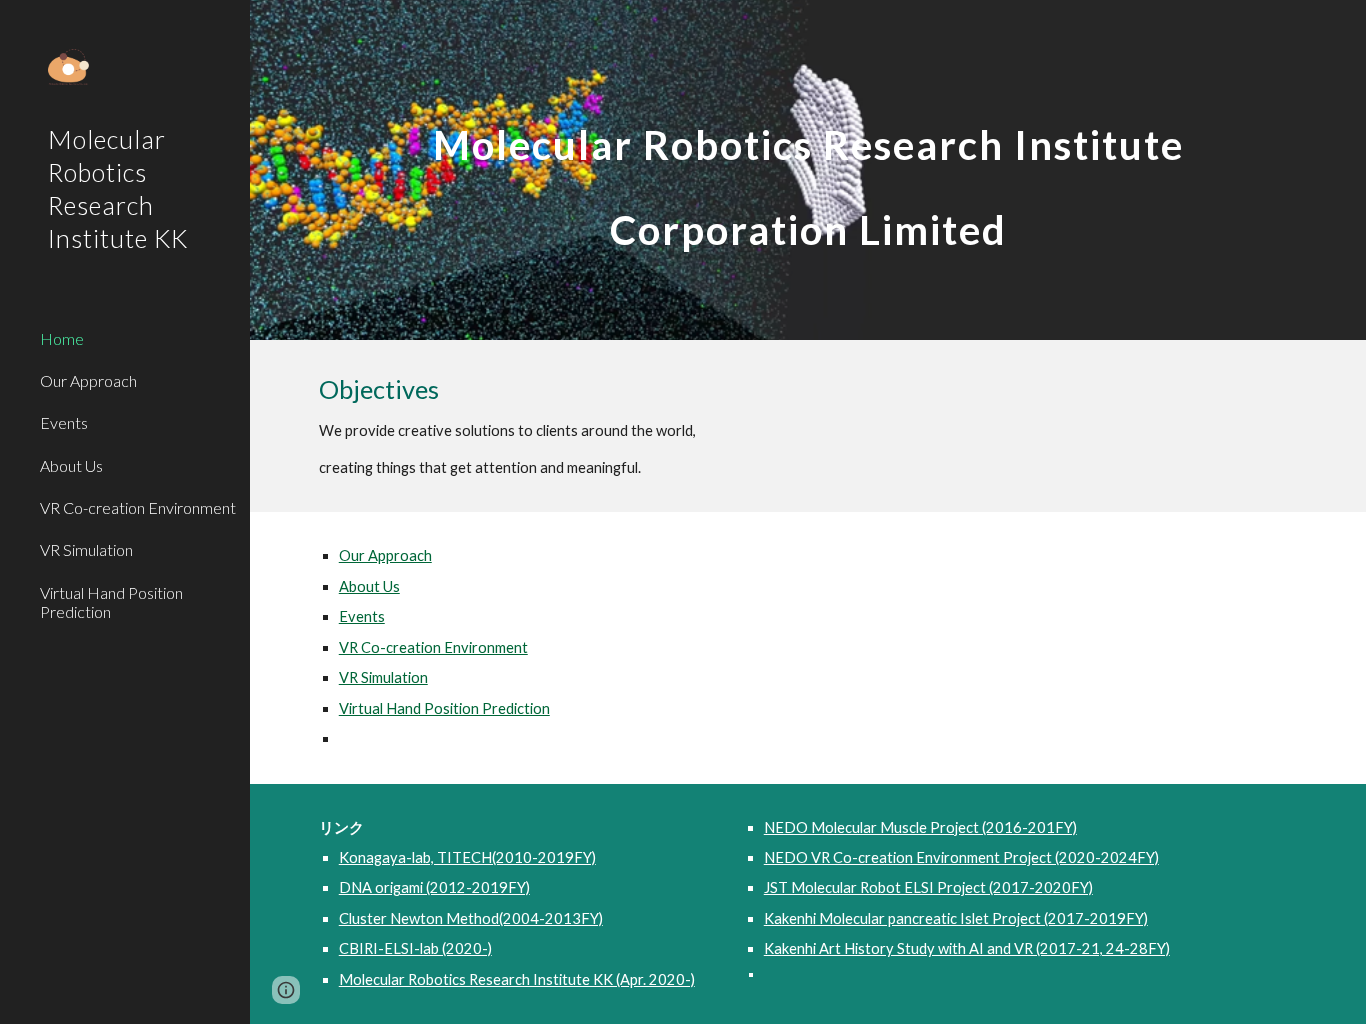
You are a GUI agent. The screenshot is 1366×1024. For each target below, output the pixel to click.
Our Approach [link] (88, 380)
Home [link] (62, 338)
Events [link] (64, 422)
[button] (286, 990)
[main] (808, 170)
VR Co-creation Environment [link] (138, 507)
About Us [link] (71, 465)
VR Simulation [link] (86, 549)
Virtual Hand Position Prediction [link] (111, 602)
